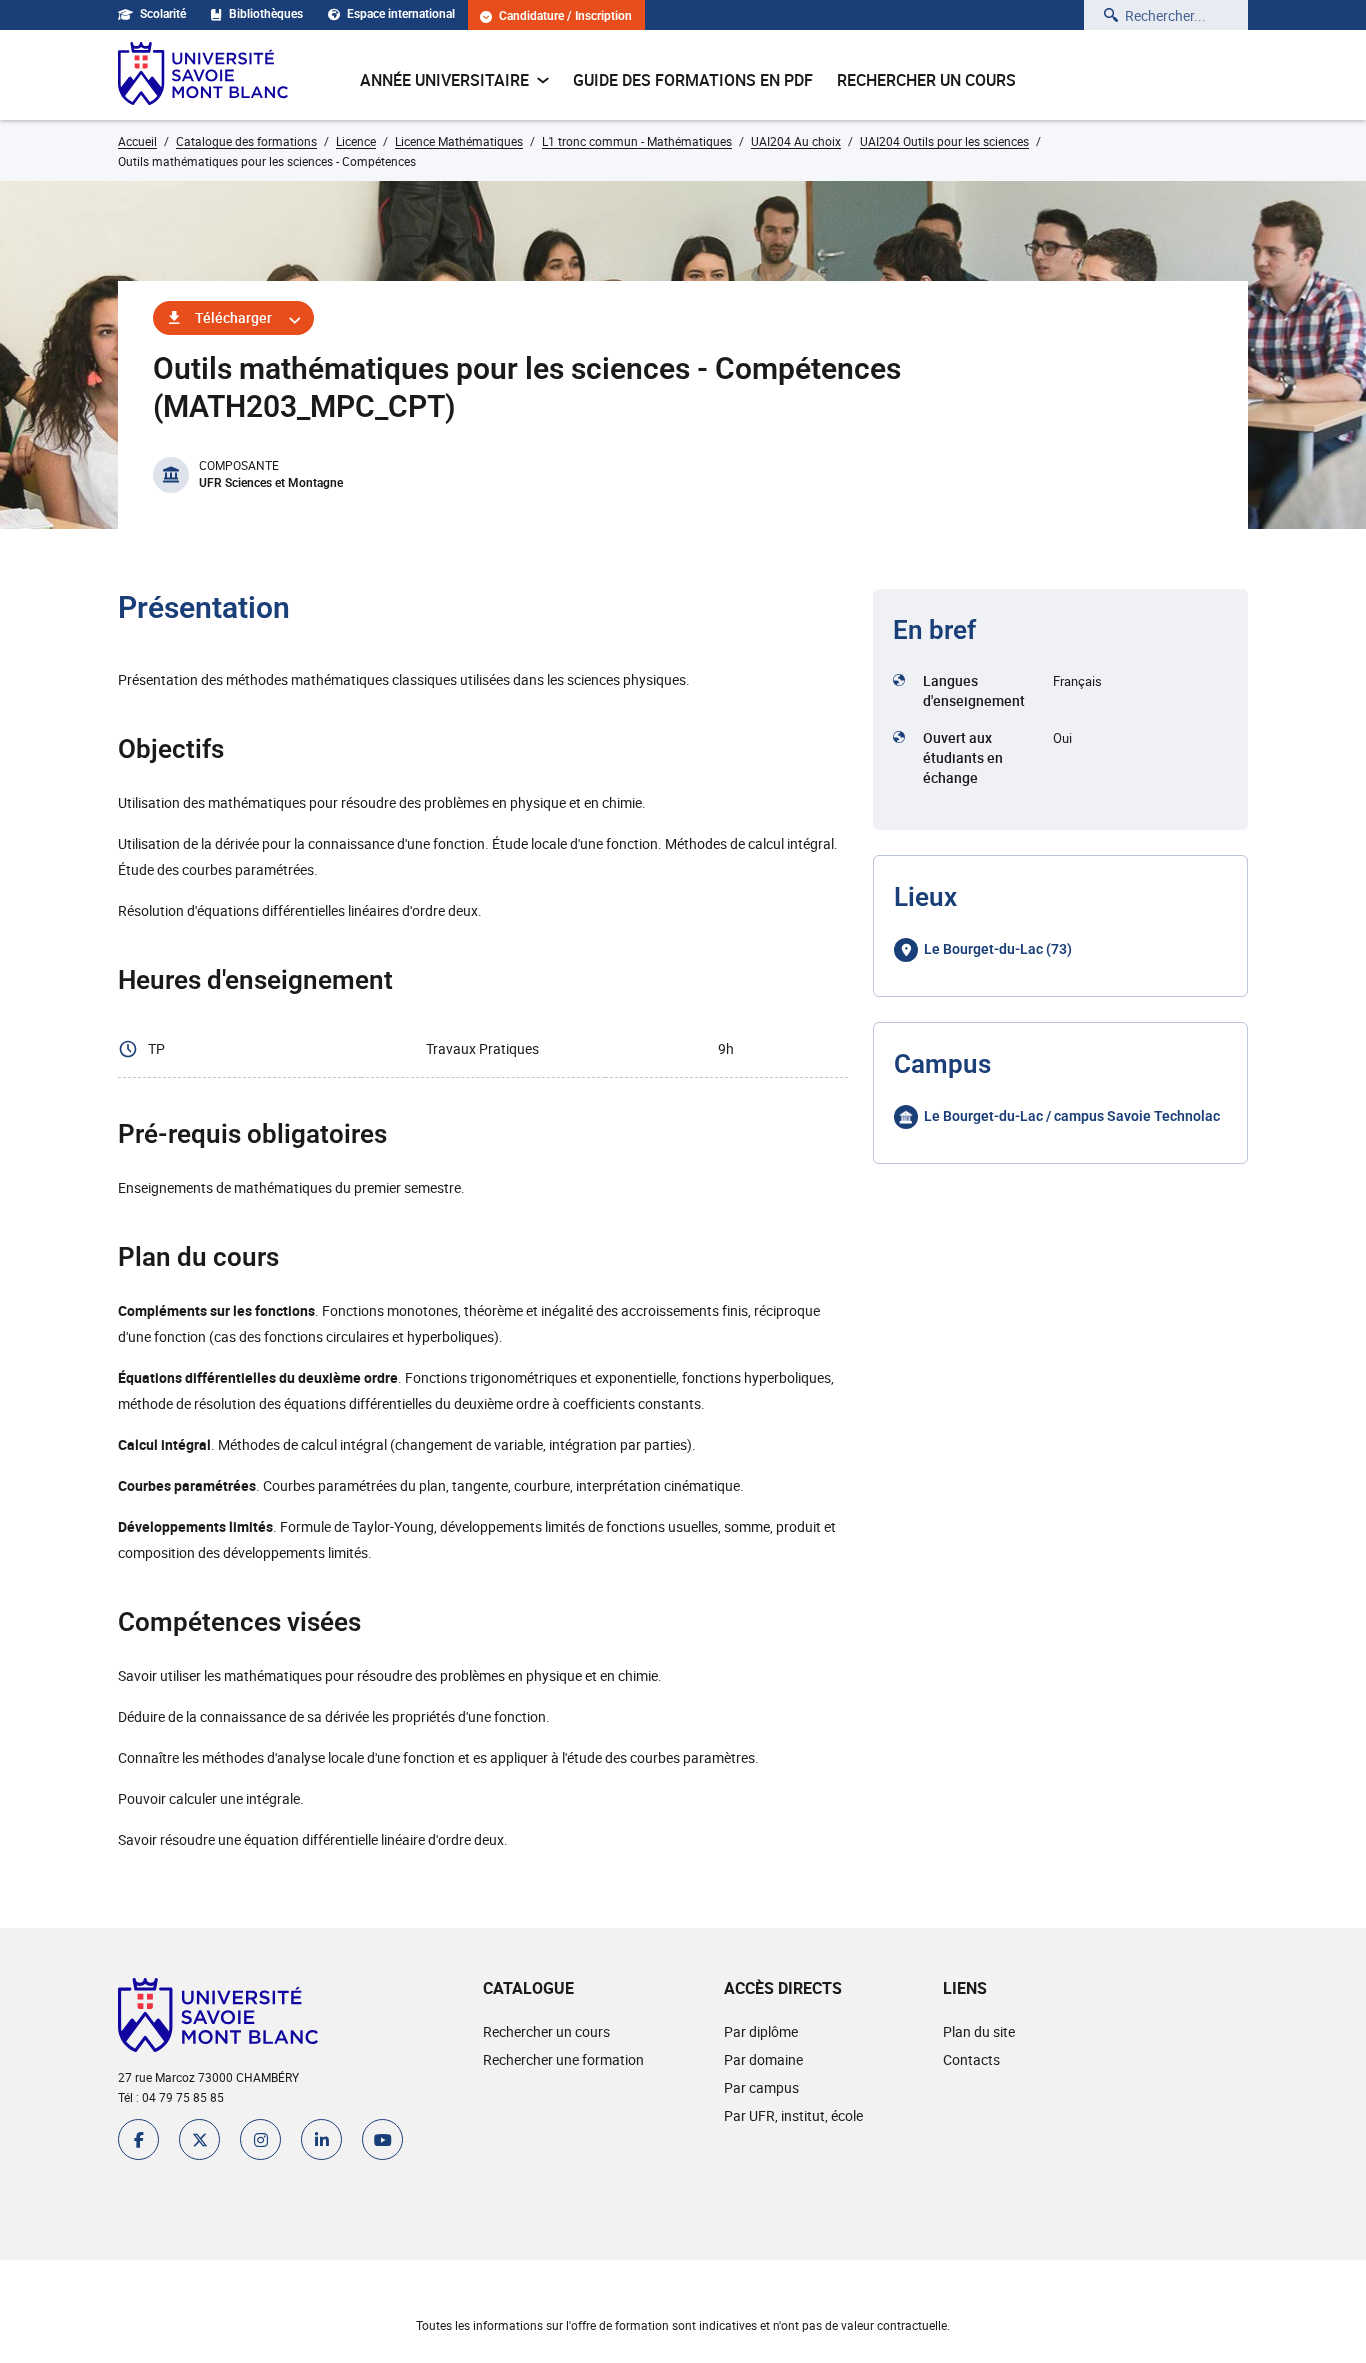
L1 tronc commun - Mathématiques (637, 141)
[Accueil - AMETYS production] (203, 75)
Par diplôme (761, 2031)
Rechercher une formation (563, 2059)
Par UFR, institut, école (793, 2115)
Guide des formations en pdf (693, 80)
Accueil (137, 141)
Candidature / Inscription (565, 16)
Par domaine (763, 2059)
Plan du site (979, 2031)
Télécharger (233, 317)
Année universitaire (444, 80)
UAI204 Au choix (796, 141)
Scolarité (163, 14)
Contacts (971, 2059)
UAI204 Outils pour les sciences (944, 141)
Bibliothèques (266, 14)
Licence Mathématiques (459, 141)
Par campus (761, 2087)
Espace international (401, 14)
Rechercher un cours (926, 80)
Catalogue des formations (246, 141)
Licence (356, 141)
